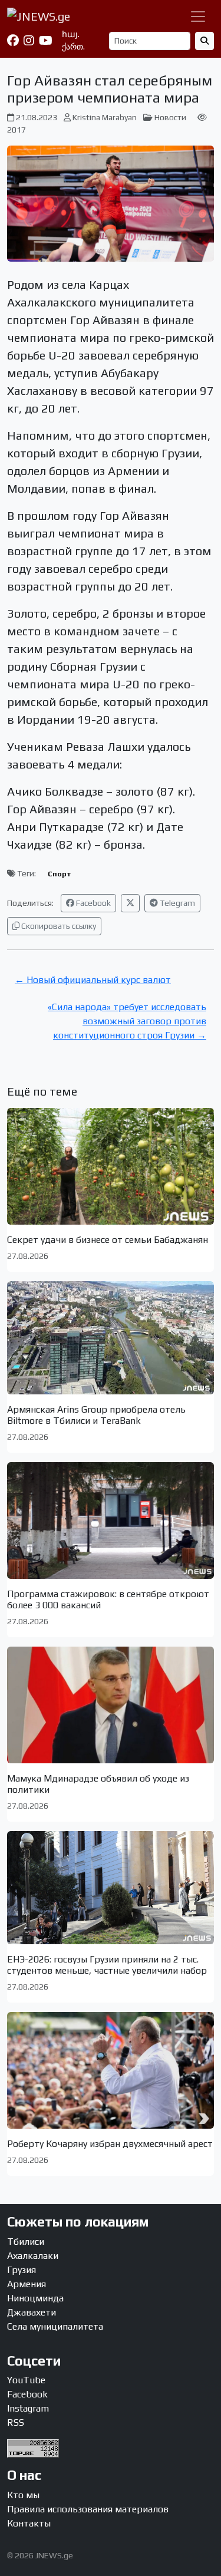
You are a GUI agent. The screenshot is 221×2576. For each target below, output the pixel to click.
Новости (170, 117)
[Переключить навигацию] (198, 17)
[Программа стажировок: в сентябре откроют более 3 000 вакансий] (111, 1520)
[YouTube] (46, 41)
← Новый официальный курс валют (93, 980)
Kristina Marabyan (105, 117)
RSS (16, 2422)
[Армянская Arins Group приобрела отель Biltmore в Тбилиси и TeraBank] (111, 1338)
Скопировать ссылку (58, 926)
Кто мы (23, 2495)
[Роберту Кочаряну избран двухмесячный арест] (111, 2070)
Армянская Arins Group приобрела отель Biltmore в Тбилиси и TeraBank (96, 1415)
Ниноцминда (35, 2298)
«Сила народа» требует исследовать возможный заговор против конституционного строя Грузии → (127, 1021)
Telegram (177, 903)
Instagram (28, 2408)
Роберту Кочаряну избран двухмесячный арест (110, 2144)
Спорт (60, 874)
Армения (27, 2284)
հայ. (71, 34)
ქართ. (73, 47)
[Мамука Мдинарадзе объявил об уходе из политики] (111, 1705)
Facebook (93, 903)
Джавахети (32, 2312)
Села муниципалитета (55, 2326)
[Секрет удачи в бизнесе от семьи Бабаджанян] (111, 1166)
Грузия (22, 2270)
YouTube (26, 2380)
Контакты (29, 2523)
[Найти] (204, 41)
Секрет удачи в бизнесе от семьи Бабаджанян (108, 1240)
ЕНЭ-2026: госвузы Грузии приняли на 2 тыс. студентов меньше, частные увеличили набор (107, 1965)
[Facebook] (13, 41)
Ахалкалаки (33, 2256)
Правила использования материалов (88, 2509)
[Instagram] (29, 41)
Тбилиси (26, 2242)
